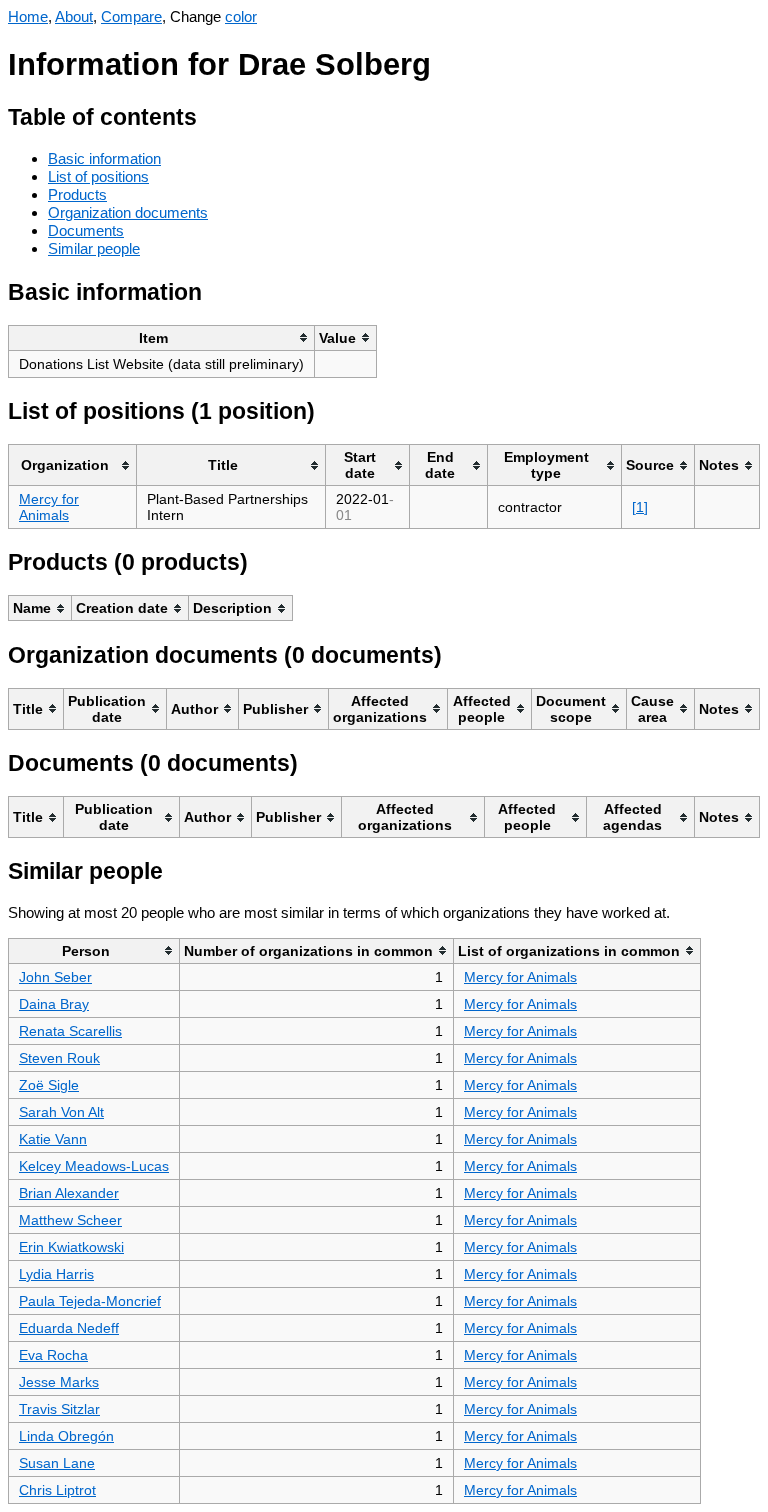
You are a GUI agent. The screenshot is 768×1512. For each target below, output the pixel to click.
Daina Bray (54, 1004)
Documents (86, 230)
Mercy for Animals (49, 507)
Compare (131, 16)
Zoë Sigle (49, 1085)
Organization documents (128, 212)
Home (28, 16)
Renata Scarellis (70, 1031)
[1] (640, 507)
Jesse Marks (59, 1382)
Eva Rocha (53, 1355)
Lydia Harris (56, 1274)
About (74, 16)
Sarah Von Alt (61, 1112)
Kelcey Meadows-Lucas (94, 1166)
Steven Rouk (59, 1058)
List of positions (98, 176)
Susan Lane (57, 1463)
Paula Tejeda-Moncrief (90, 1301)
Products (77, 194)
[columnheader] (162, 337)
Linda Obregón (66, 1436)
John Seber (55, 977)
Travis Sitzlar (59, 1409)
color (241, 16)
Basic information (104, 158)
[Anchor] (212, 114)
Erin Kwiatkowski (71, 1247)
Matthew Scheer (70, 1220)
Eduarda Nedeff (69, 1328)
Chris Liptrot (57, 1490)
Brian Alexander (69, 1193)
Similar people (94, 248)
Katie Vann (53, 1139)
